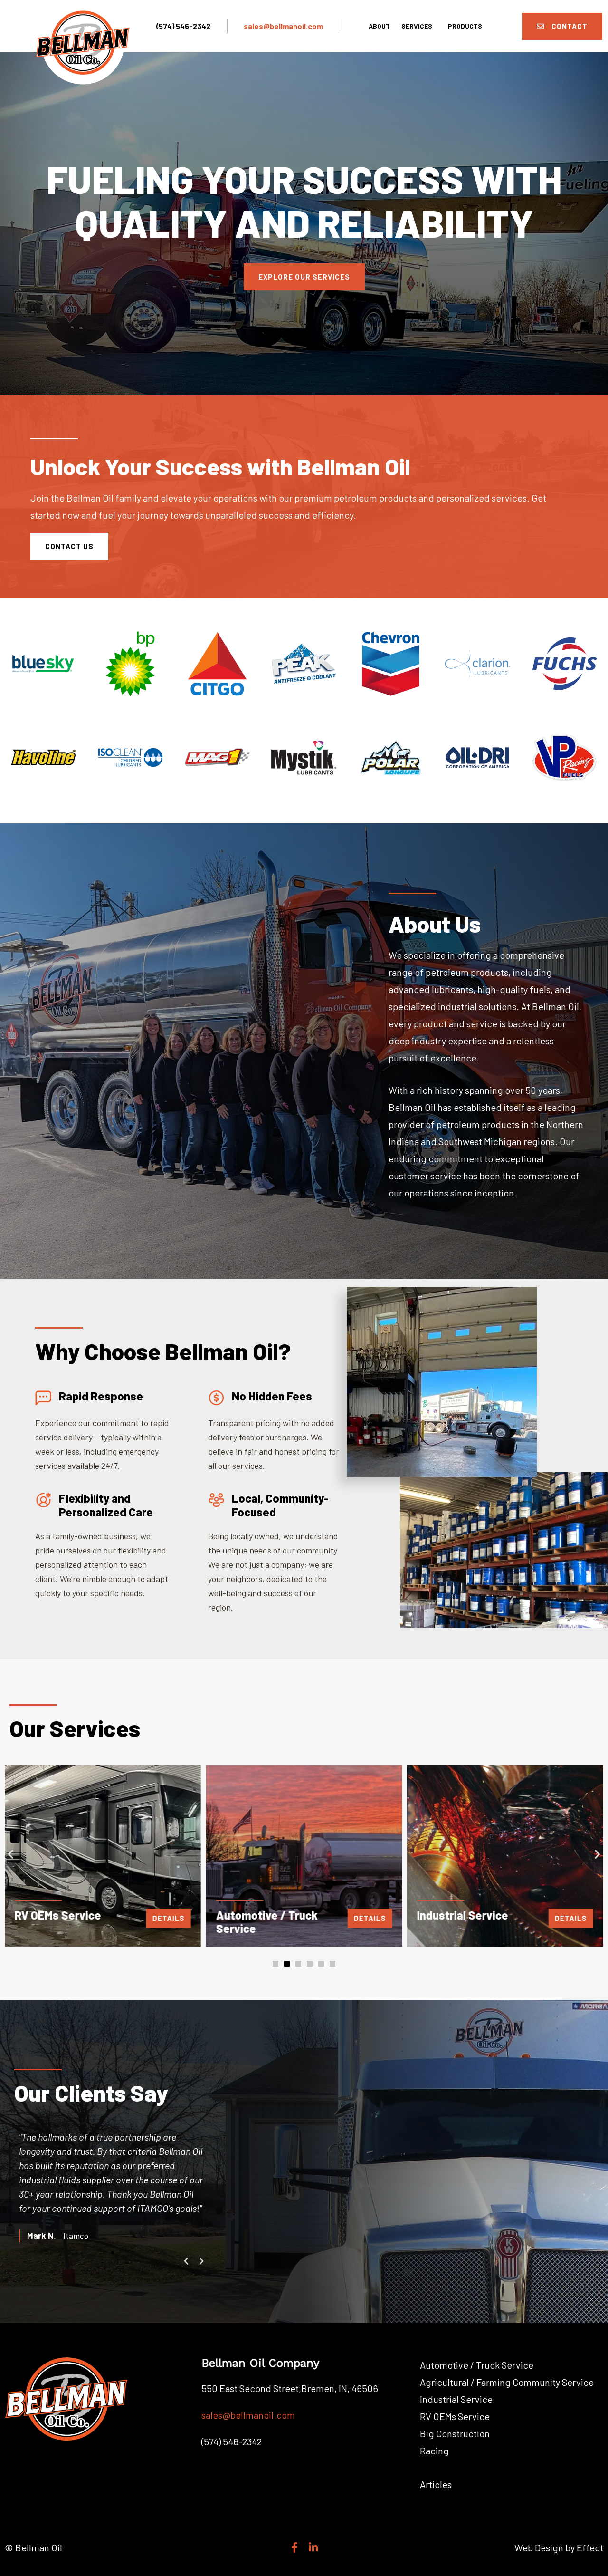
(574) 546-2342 (183, 26)
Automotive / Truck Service (477, 2365)
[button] (11, 1854)
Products (465, 26)
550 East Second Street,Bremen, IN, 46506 (290, 2388)
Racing (434, 2451)
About (379, 26)
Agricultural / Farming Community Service (507, 2382)
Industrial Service (456, 2399)
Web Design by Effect (559, 2547)
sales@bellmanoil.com (283, 26)
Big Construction (455, 2433)
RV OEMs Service (455, 2416)
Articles (436, 2484)
